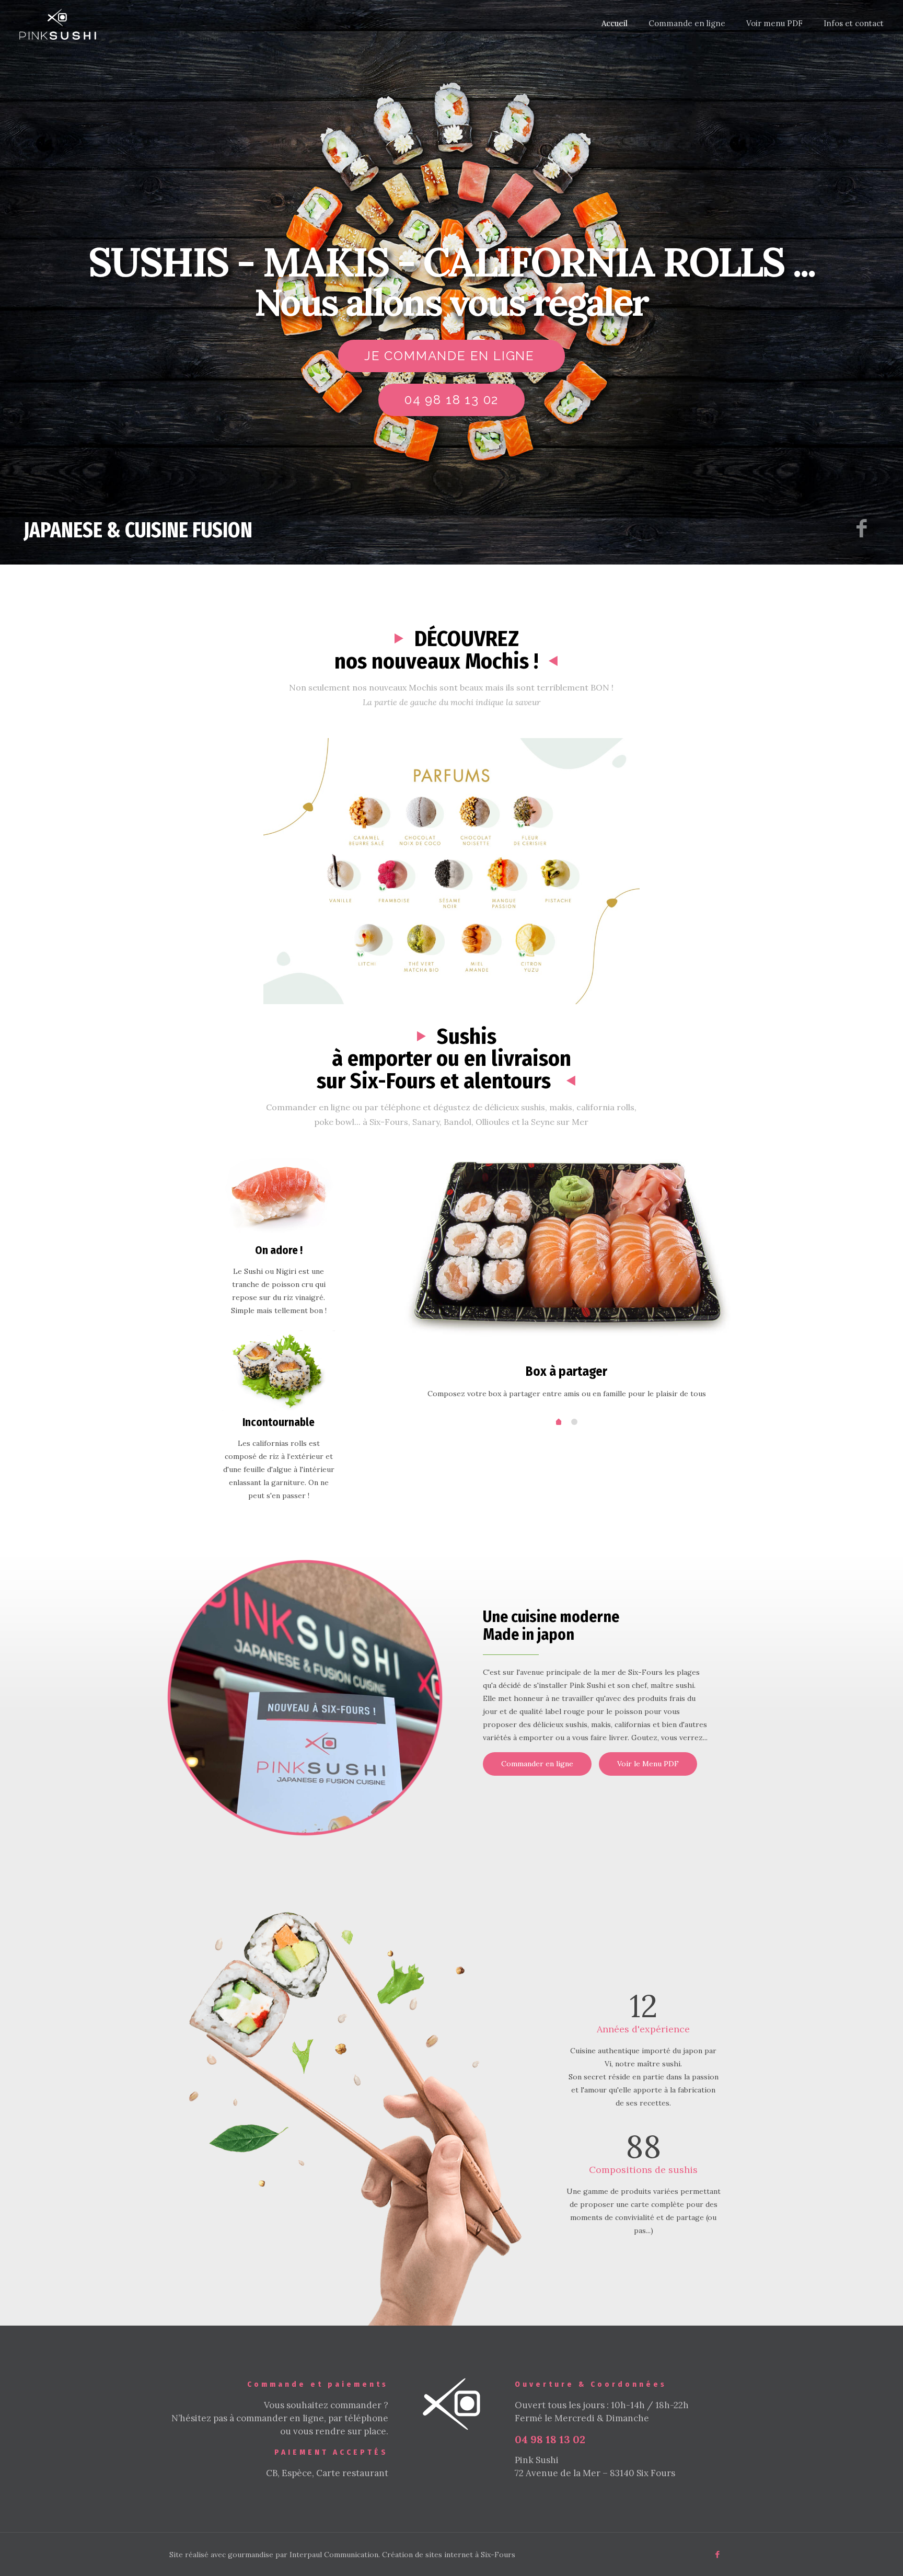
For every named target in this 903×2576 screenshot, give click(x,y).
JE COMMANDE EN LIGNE (451, 356)
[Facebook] (718, 2554)
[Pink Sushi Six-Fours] (58, 24)
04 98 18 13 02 (451, 400)
